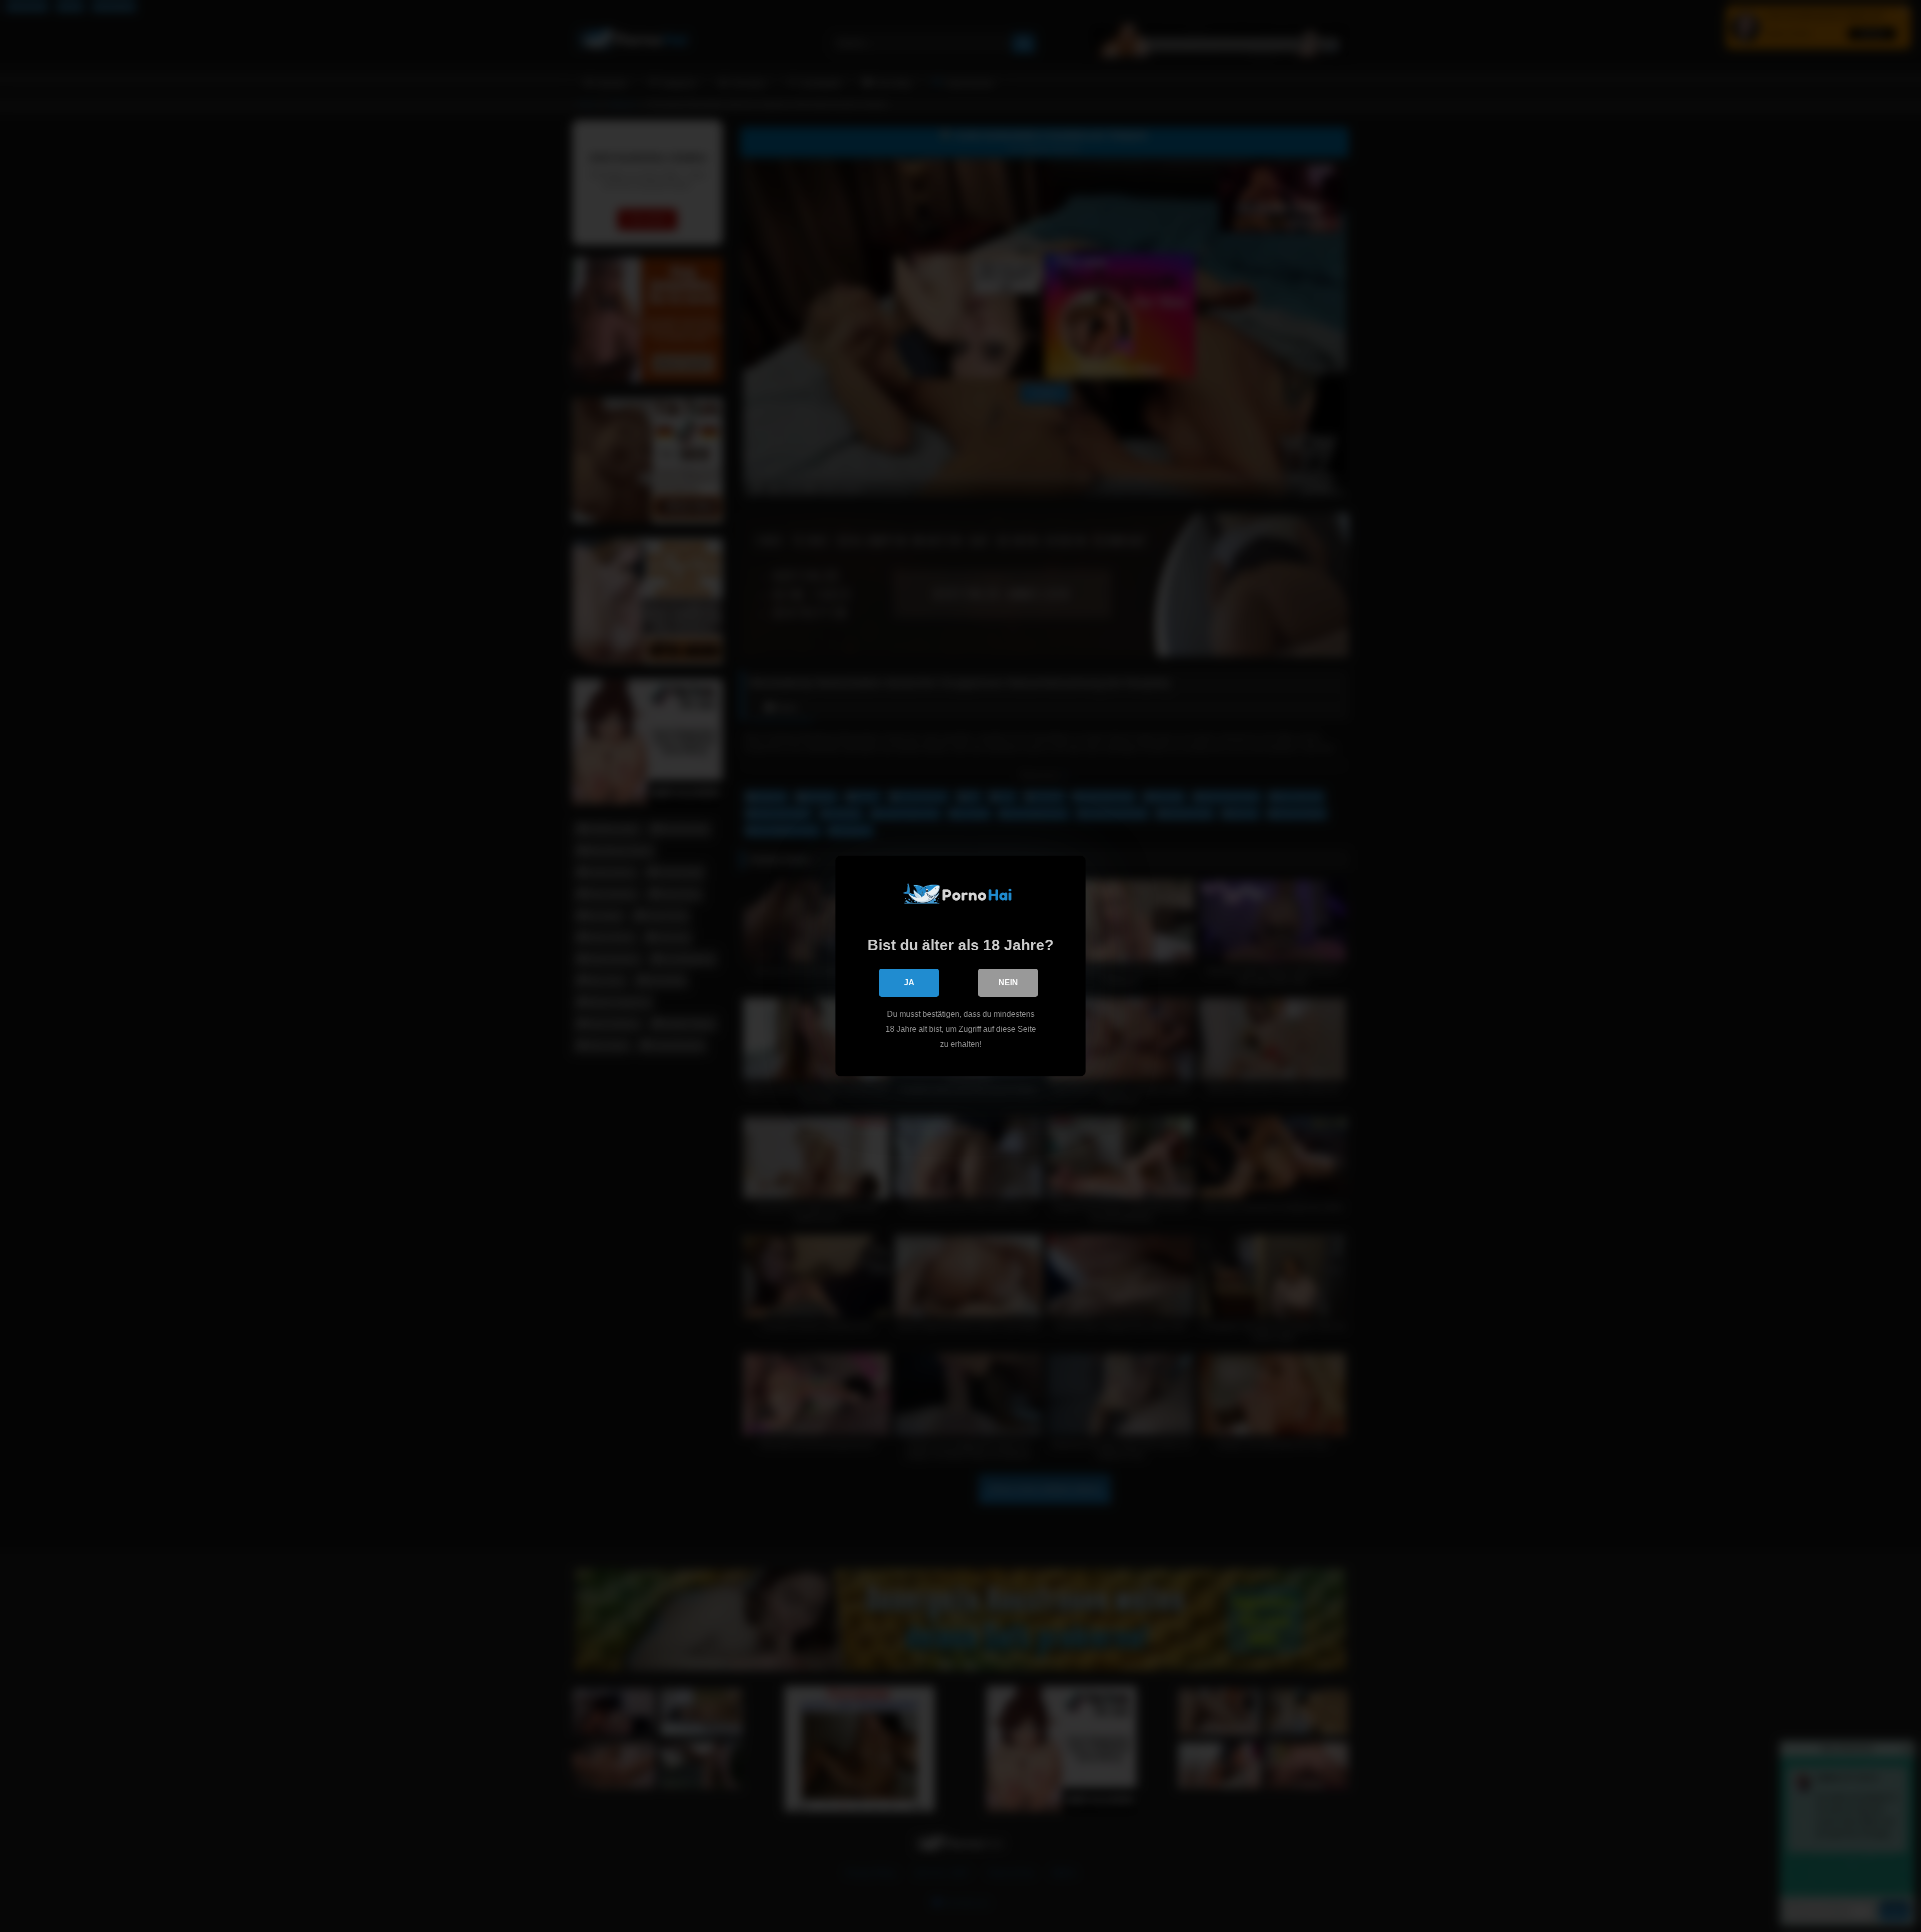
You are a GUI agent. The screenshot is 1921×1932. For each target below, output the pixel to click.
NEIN (1008, 983)
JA (909, 983)
